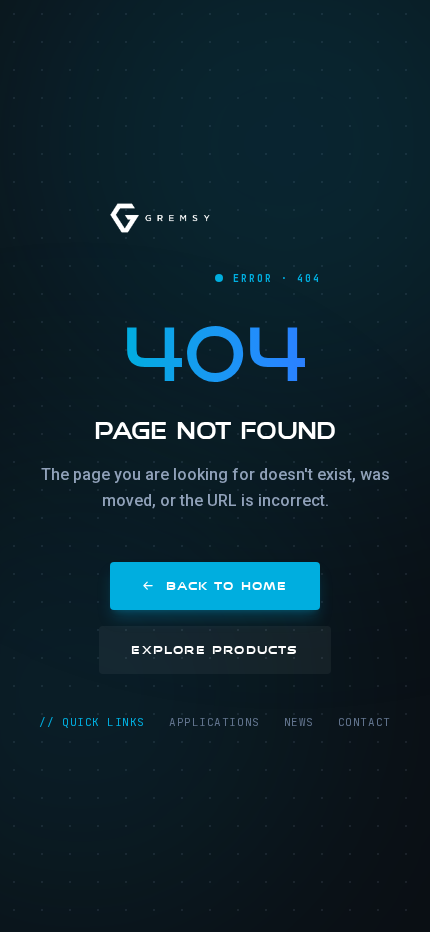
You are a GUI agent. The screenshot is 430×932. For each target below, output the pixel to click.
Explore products (214, 649)
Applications (214, 722)
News (299, 722)
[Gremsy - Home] (160, 218)
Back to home (226, 585)
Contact (364, 722)
